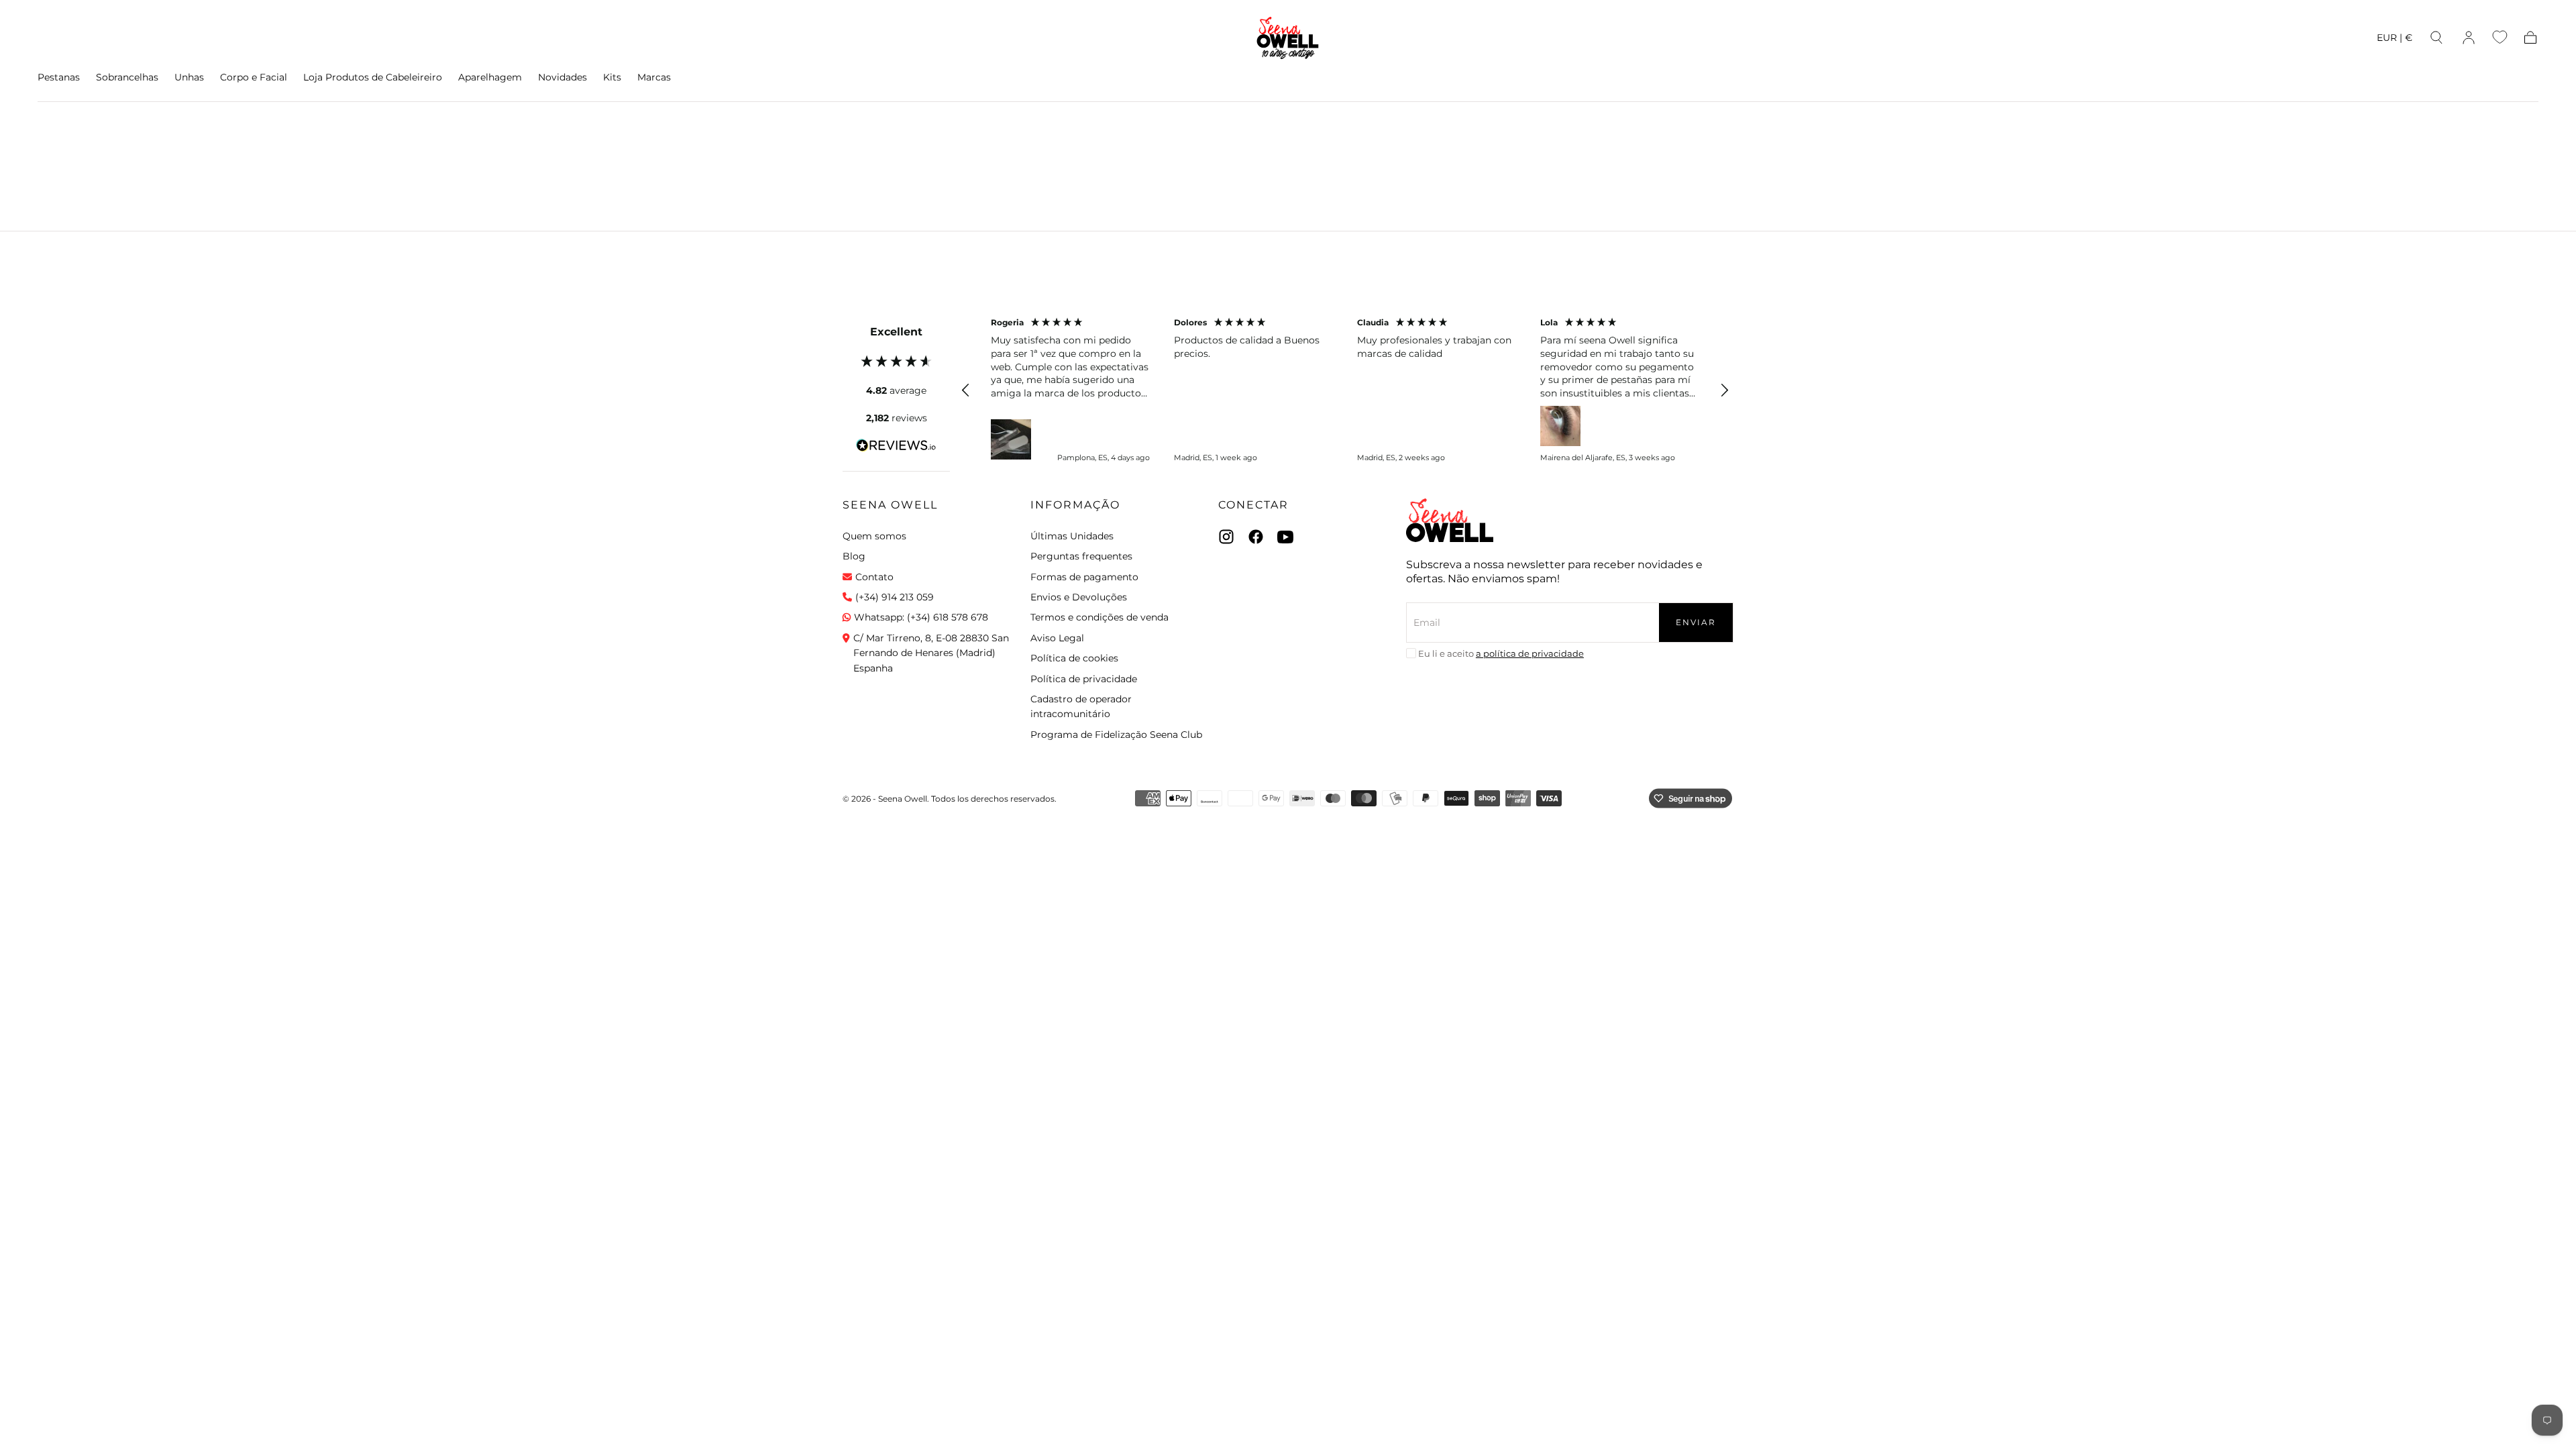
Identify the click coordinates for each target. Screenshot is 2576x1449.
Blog (854, 556)
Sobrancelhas (127, 77)
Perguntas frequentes (1081, 556)
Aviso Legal (1057, 638)
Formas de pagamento (1084, 577)
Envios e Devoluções (1079, 597)
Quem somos (874, 536)
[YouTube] (1285, 537)
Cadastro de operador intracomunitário (1081, 706)
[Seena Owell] (1450, 520)
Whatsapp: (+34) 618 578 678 (921, 617)
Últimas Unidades (1072, 536)
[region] (1345, 390)
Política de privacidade (1084, 679)
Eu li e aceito (1501, 653)
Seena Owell (890, 505)
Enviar (1696, 622)
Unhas (189, 77)
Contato (874, 577)
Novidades (562, 77)
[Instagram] (1226, 537)
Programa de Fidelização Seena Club (1116, 735)
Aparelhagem (490, 77)
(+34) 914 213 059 (895, 597)
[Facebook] (1256, 537)
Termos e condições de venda (1099, 617)
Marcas (654, 77)
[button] (2395, 40)
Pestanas (59, 77)
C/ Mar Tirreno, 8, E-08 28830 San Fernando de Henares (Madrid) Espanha (931, 653)
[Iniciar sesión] (2469, 38)
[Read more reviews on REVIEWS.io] (896, 447)
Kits (612, 77)
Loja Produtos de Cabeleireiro (373, 77)
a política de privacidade (1530, 653)
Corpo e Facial (254, 77)
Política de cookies (1074, 658)
